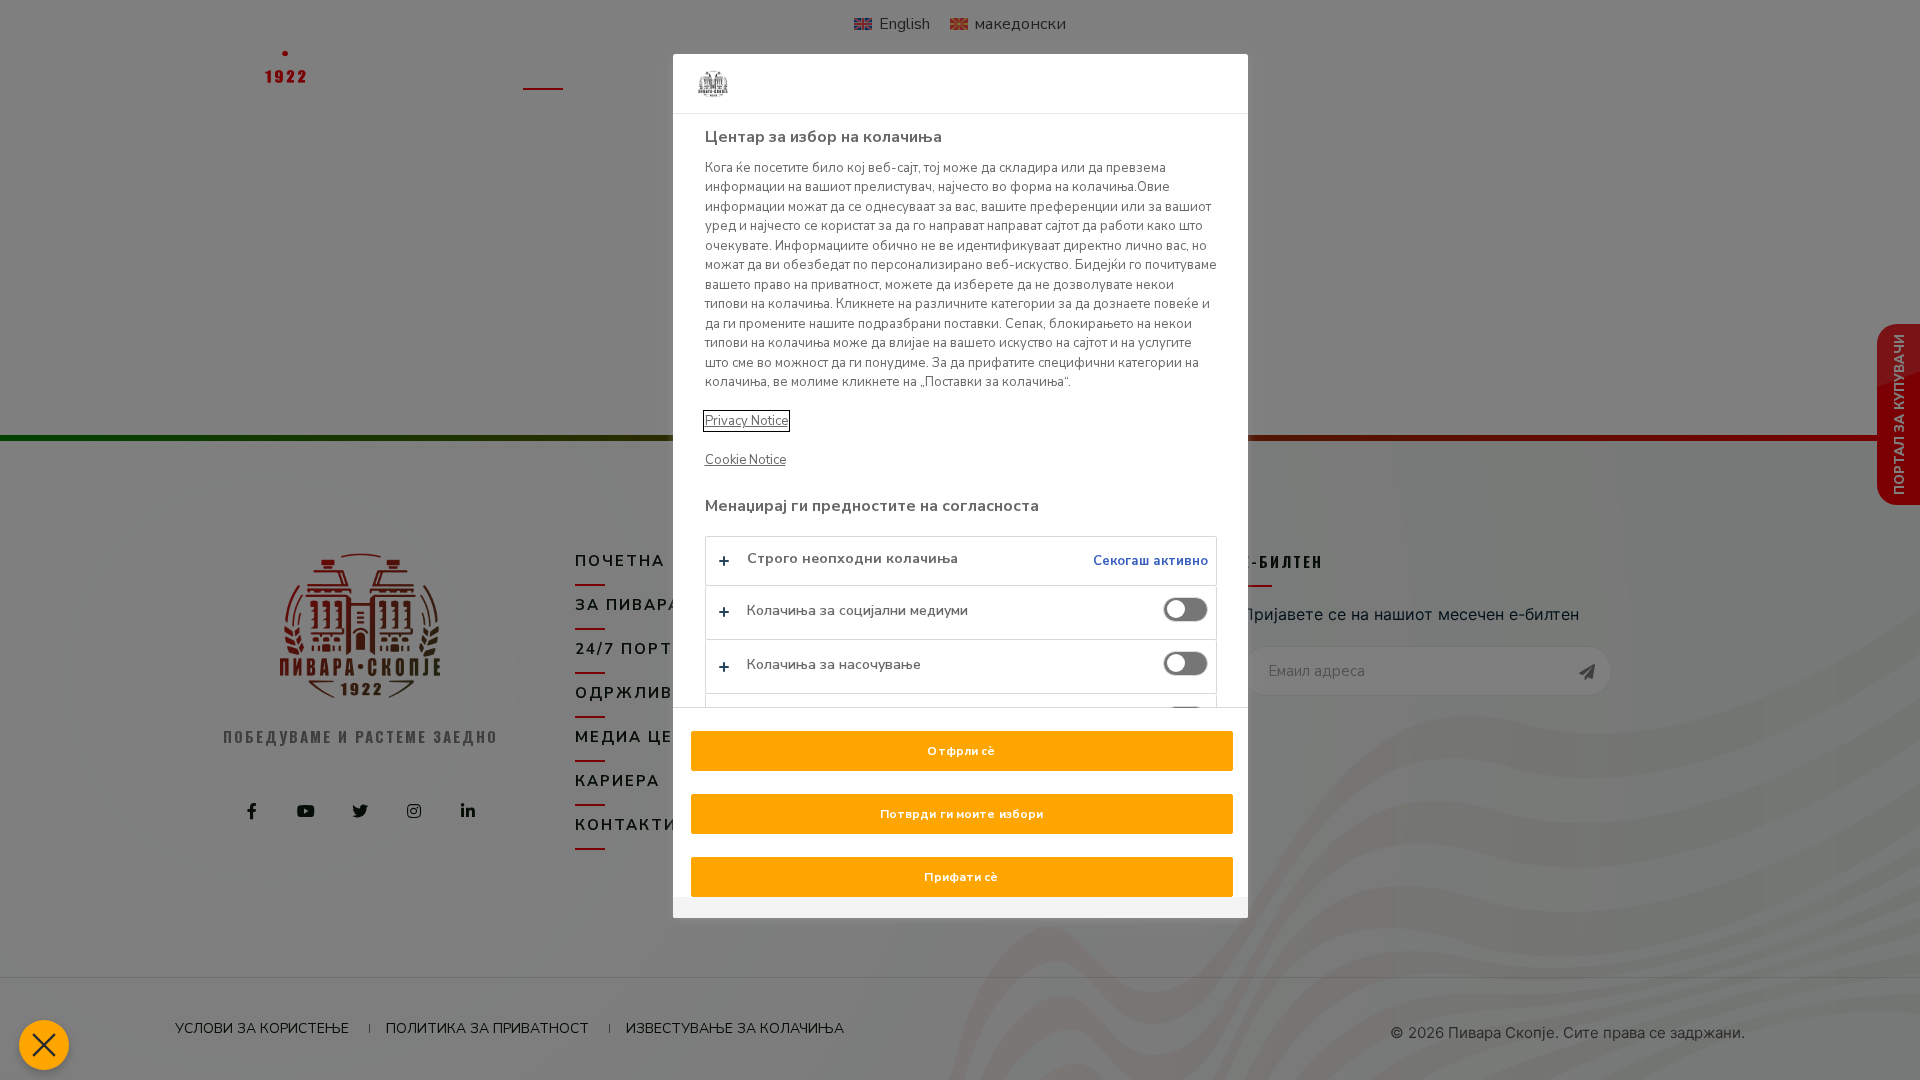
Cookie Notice (745, 460)
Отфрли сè (961, 751)
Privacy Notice (746, 421)
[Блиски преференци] (44, 1045)
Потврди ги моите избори (962, 814)
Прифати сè (961, 877)
